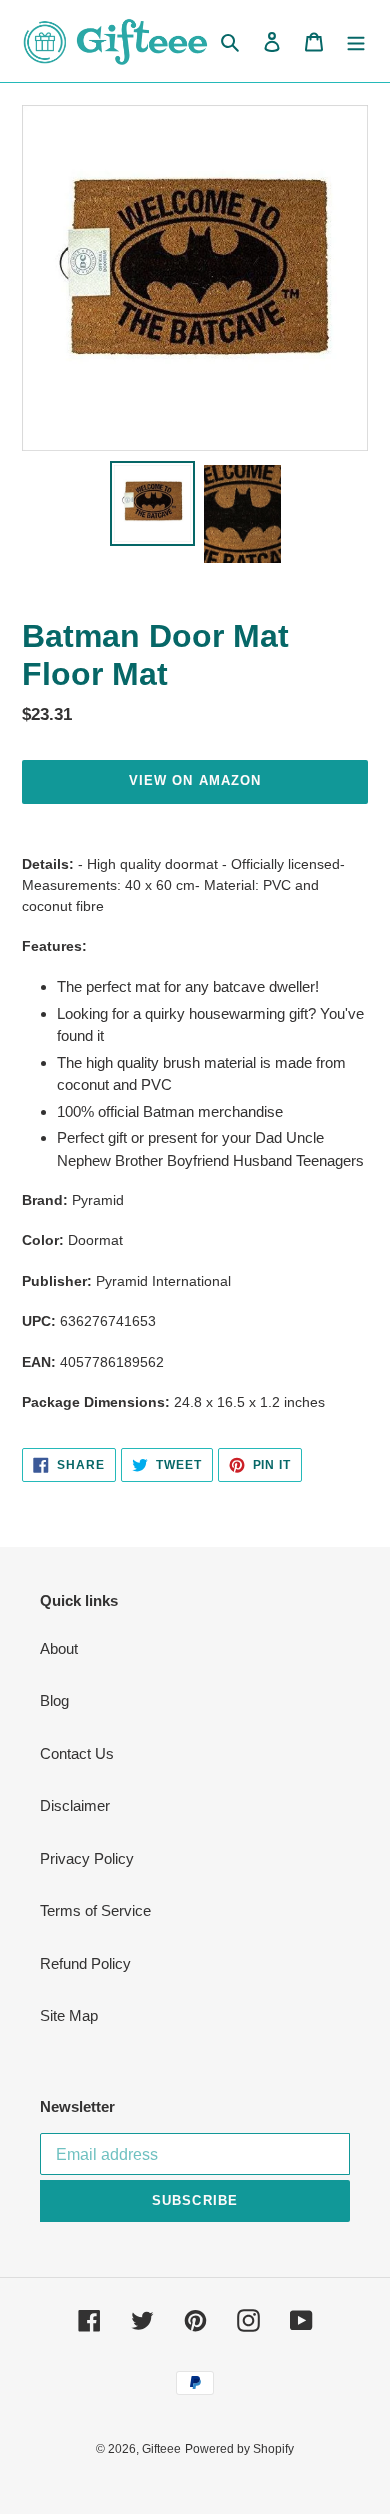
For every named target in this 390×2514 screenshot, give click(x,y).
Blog (54, 1700)
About (59, 1648)
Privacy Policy (87, 1858)
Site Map (69, 2015)
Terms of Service (95, 1910)
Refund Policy (85, 1963)
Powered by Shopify (239, 2449)
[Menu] (356, 41)
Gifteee (161, 2449)
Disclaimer (75, 1805)
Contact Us (77, 1753)
